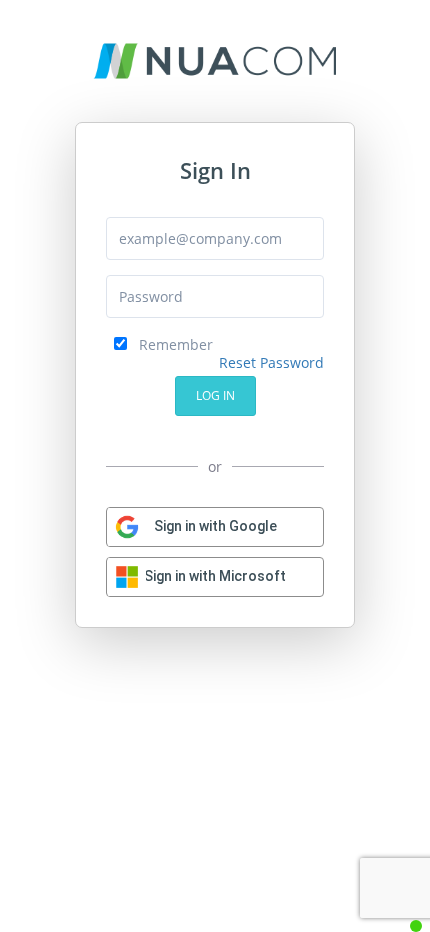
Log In (215, 395)
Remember (170, 344)
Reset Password (271, 362)
